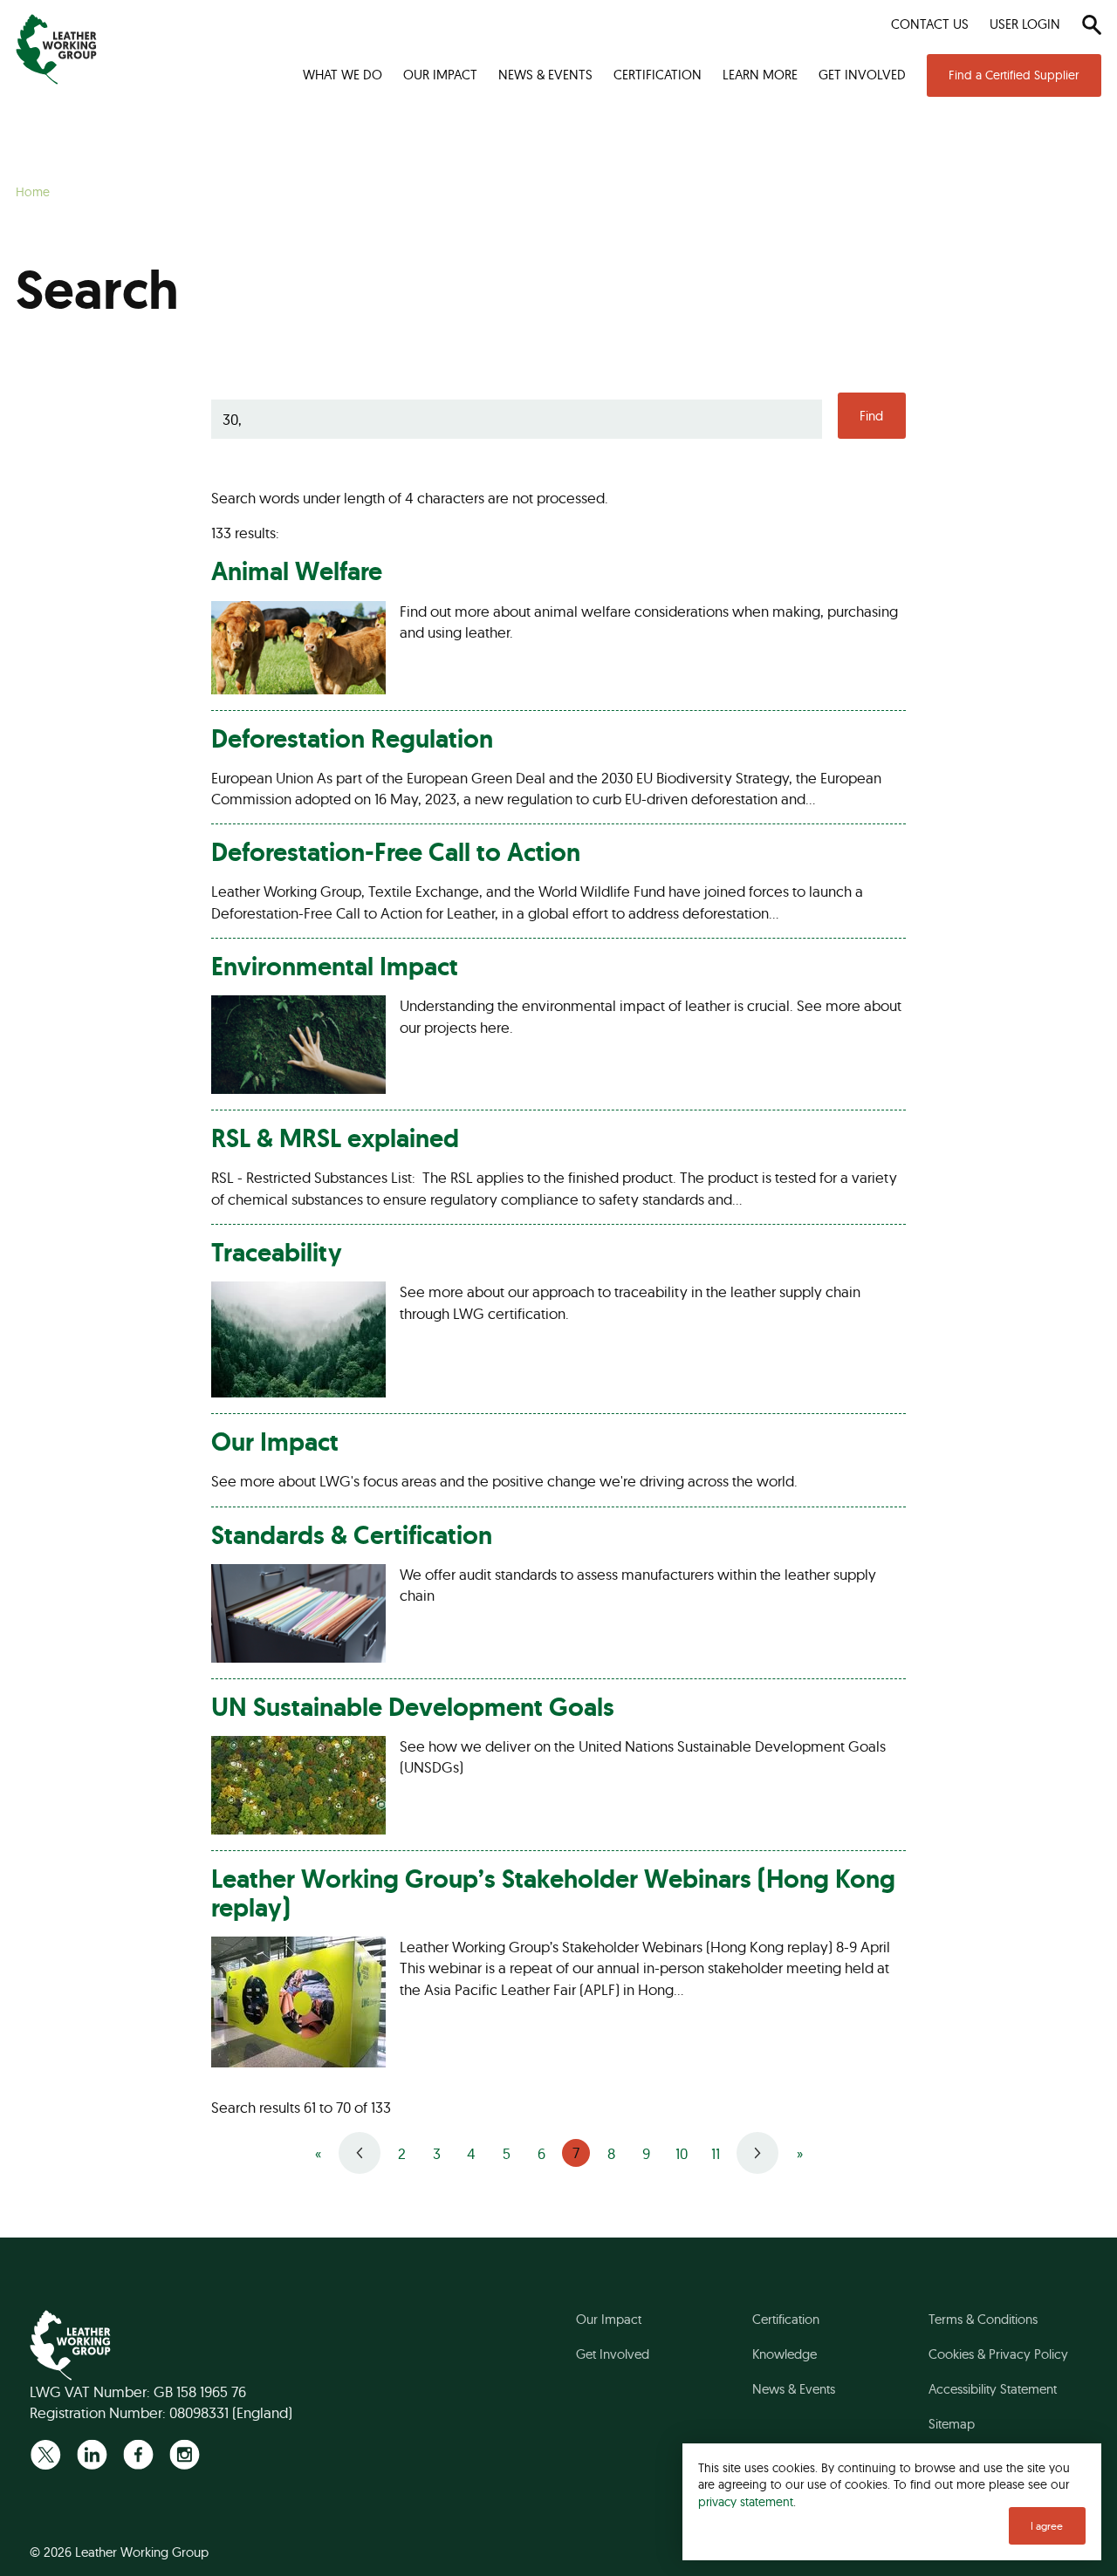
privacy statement (746, 2501)
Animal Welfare (297, 571)
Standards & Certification (352, 1535)
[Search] (1091, 24)
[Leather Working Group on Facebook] (138, 2454)
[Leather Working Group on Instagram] (185, 2454)
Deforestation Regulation (352, 739)
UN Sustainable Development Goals (413, 1707)
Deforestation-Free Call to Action (396, 852)
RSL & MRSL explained (335, 1138)
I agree (1047, 2526)
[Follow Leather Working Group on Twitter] (46, 2454)
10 (682, 2153)
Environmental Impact (335, 967)
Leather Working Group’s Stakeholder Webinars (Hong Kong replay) (553, 1893)
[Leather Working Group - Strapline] (56, 49)
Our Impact (275, 1442)
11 (716, 2153)
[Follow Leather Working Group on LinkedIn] (92, 2454)
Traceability (277, 1253)
